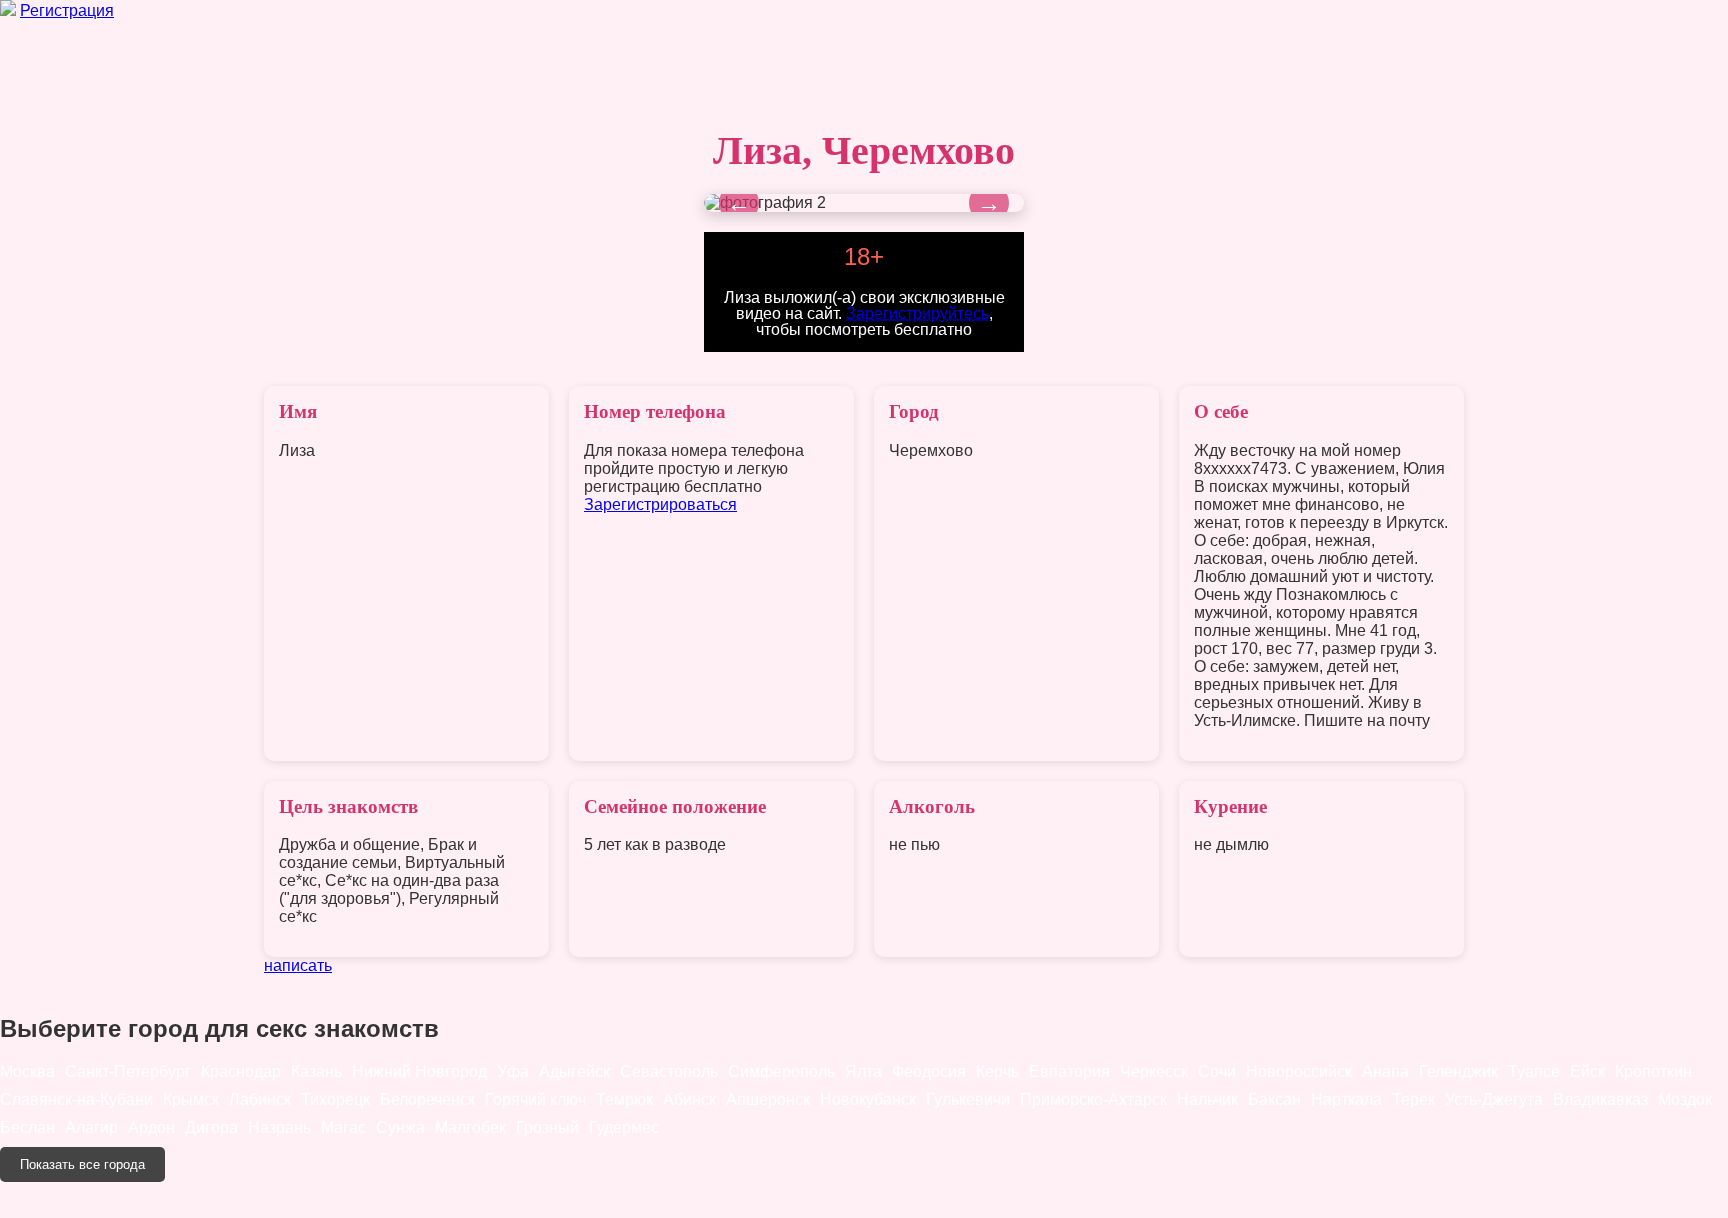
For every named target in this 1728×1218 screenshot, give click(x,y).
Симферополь (781, 1071)
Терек (1413, 1099)
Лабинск (260, 1099)
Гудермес (624, 1127)
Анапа (1385, 1071)
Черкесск (1154, 1071)
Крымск (191, 1099)
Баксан (1274, 1099)
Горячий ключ (535, 1099)
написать (298, 965)
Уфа (513, 1071)
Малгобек (470, 1127)
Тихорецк (335, 1099)
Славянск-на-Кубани (76, 1099)
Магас (343, 1127)
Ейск (1587, 1071)
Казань (316, 1071)
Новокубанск (868, 1099)
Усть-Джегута (1494, 1099)
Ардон (151, 1127)
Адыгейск (574, 1071)
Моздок (1685, 1099)
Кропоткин (1653, 1071)
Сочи (1217, 1071)
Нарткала (1346, 1099)
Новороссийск (1299, 1071)
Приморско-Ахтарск (1093, 1099)
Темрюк (624, 1099)
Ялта (863, 1071)
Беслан (27, 1127)
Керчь (997, 1071)
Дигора (211, 1127)
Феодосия (929, 1071)
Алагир (91, 1127)
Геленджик (1458, 1071)
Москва (27, 1071)
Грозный (547, 1127)
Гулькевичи (968, 1099)
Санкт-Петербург (128, 1071)
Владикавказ (1600, 1099)
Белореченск (427, 1099)
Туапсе (1534, 1071)
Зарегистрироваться (660, 504)
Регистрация (67, 10)
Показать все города (82, 1164)
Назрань (279, 1127)
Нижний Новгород (419, 1071)
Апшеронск (768, 1099)
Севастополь (669, 1071)
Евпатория (1069, 1071)
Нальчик (1207, 1099)
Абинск (689, 1099)
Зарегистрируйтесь (917, 312)
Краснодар (241, 1071)
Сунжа (400, 1127)
